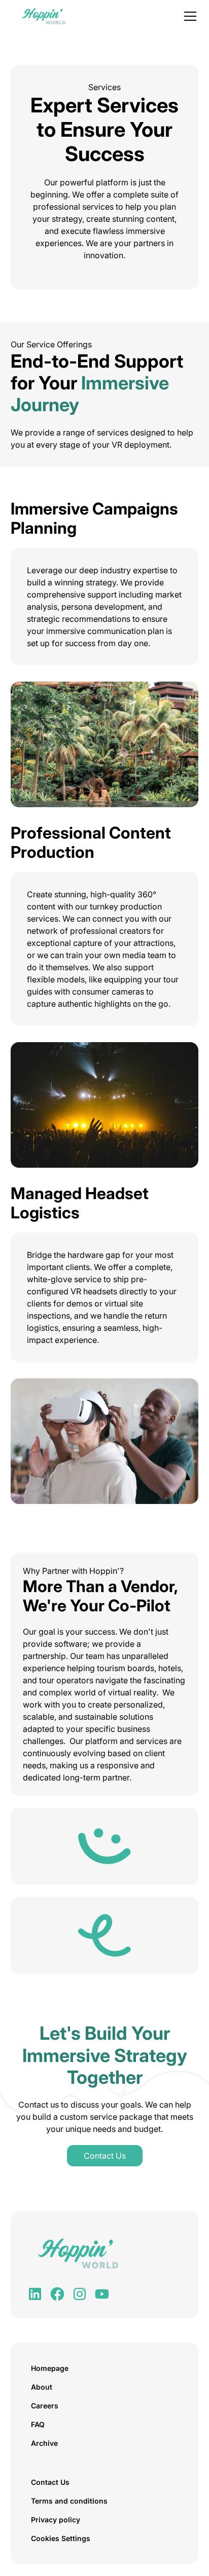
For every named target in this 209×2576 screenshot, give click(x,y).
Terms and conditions (69, 2501)
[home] (41, 16)
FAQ (38, 2424)
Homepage (50, 2368)
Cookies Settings (61, 2538)
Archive (44, 2443)
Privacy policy (56, 2520)
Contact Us (105, 2156)
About (42, 2387)
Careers (45, 2406)
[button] (188, 16)
